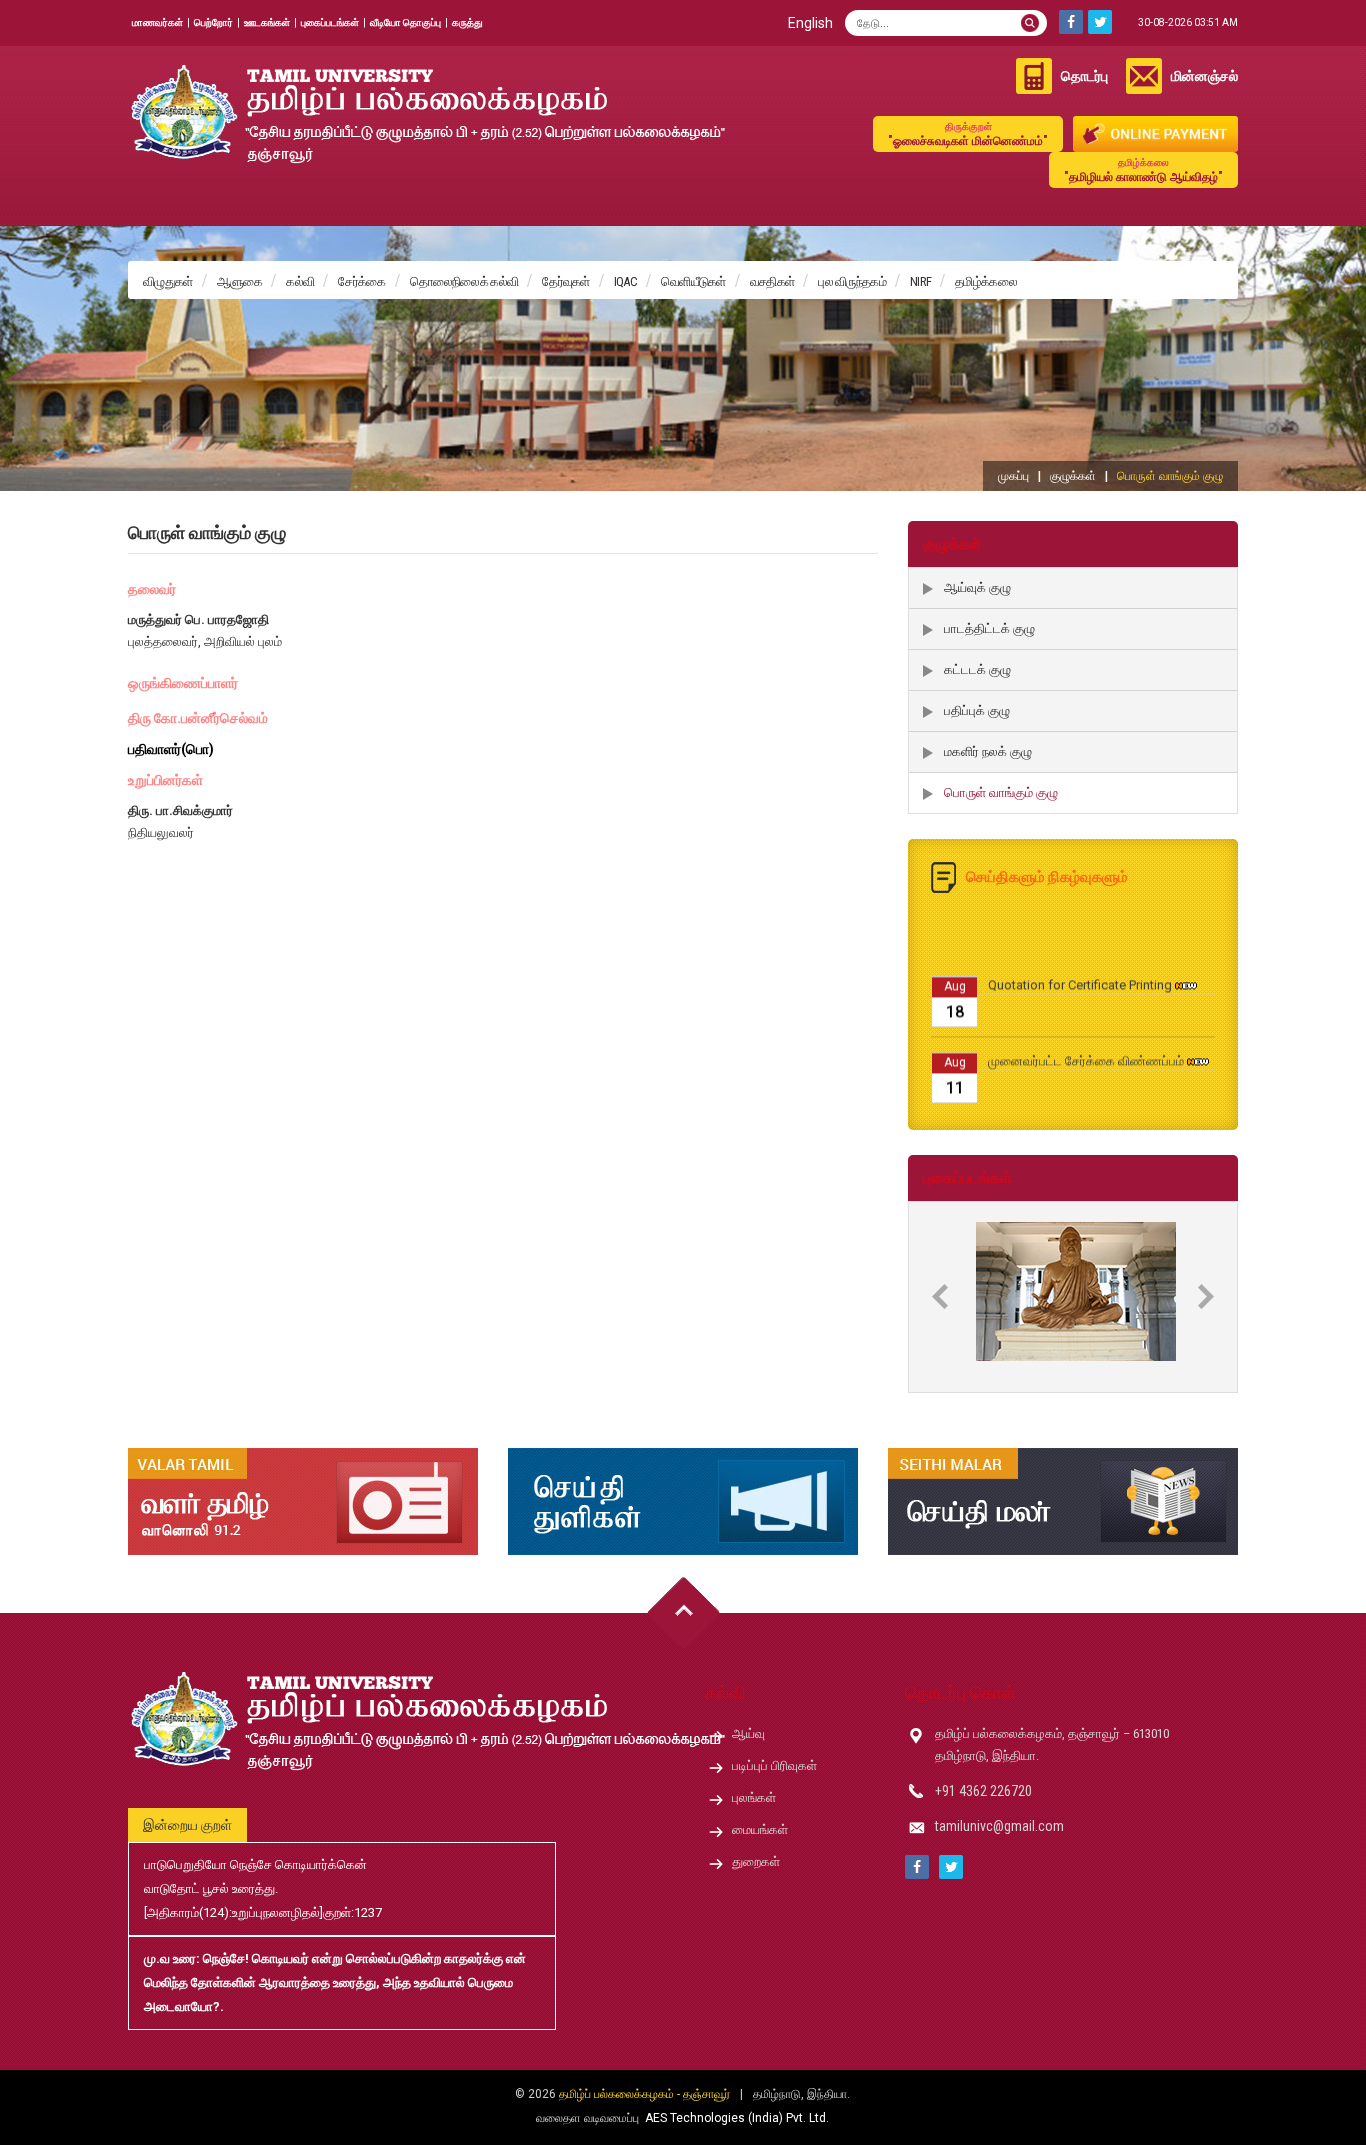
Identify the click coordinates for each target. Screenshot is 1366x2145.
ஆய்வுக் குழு (977, 587)
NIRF (920, 281)
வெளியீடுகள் (693, 281)
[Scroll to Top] (683, 1613)
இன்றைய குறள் (187, 1825)
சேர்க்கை (361, 281)
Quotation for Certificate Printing (1080, 954)
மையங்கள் (760, 1829)
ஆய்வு (748, 1733)
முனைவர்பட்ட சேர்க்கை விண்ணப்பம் (1086, 1030)
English (810, 23)
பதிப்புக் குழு (977, 710)
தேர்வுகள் (566, 281)
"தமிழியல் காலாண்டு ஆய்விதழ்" (1143, 170)
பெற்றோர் (213, 22)
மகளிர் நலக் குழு (988, 751)
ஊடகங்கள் (267, 22)
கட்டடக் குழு (977, 669)
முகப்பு (1013, 476)
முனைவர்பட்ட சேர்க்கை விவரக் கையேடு (1096, 1106)
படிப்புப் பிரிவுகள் (774, 1765)
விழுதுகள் (168, 281)
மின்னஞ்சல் (1204, 76)
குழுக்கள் (1073, 476)
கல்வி (300, 281)
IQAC (625, 281)
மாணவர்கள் (157, 22)
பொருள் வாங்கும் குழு (1001, 792)
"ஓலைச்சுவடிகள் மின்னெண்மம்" (968, 134)
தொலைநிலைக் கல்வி (464, 281)
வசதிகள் (772, 281)
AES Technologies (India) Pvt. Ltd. (737, 2118)
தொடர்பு (1084, 76)
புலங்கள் (754, 1797)
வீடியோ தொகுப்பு (405, 22)
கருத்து (467, 22)
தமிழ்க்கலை (986, 281)
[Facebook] (1071, 22)
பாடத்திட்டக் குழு (989, 628)
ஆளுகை (240, 281)
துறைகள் (756, 1861)
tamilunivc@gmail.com (999, 1826)
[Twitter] (1100, 22)
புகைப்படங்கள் (330, 22)
